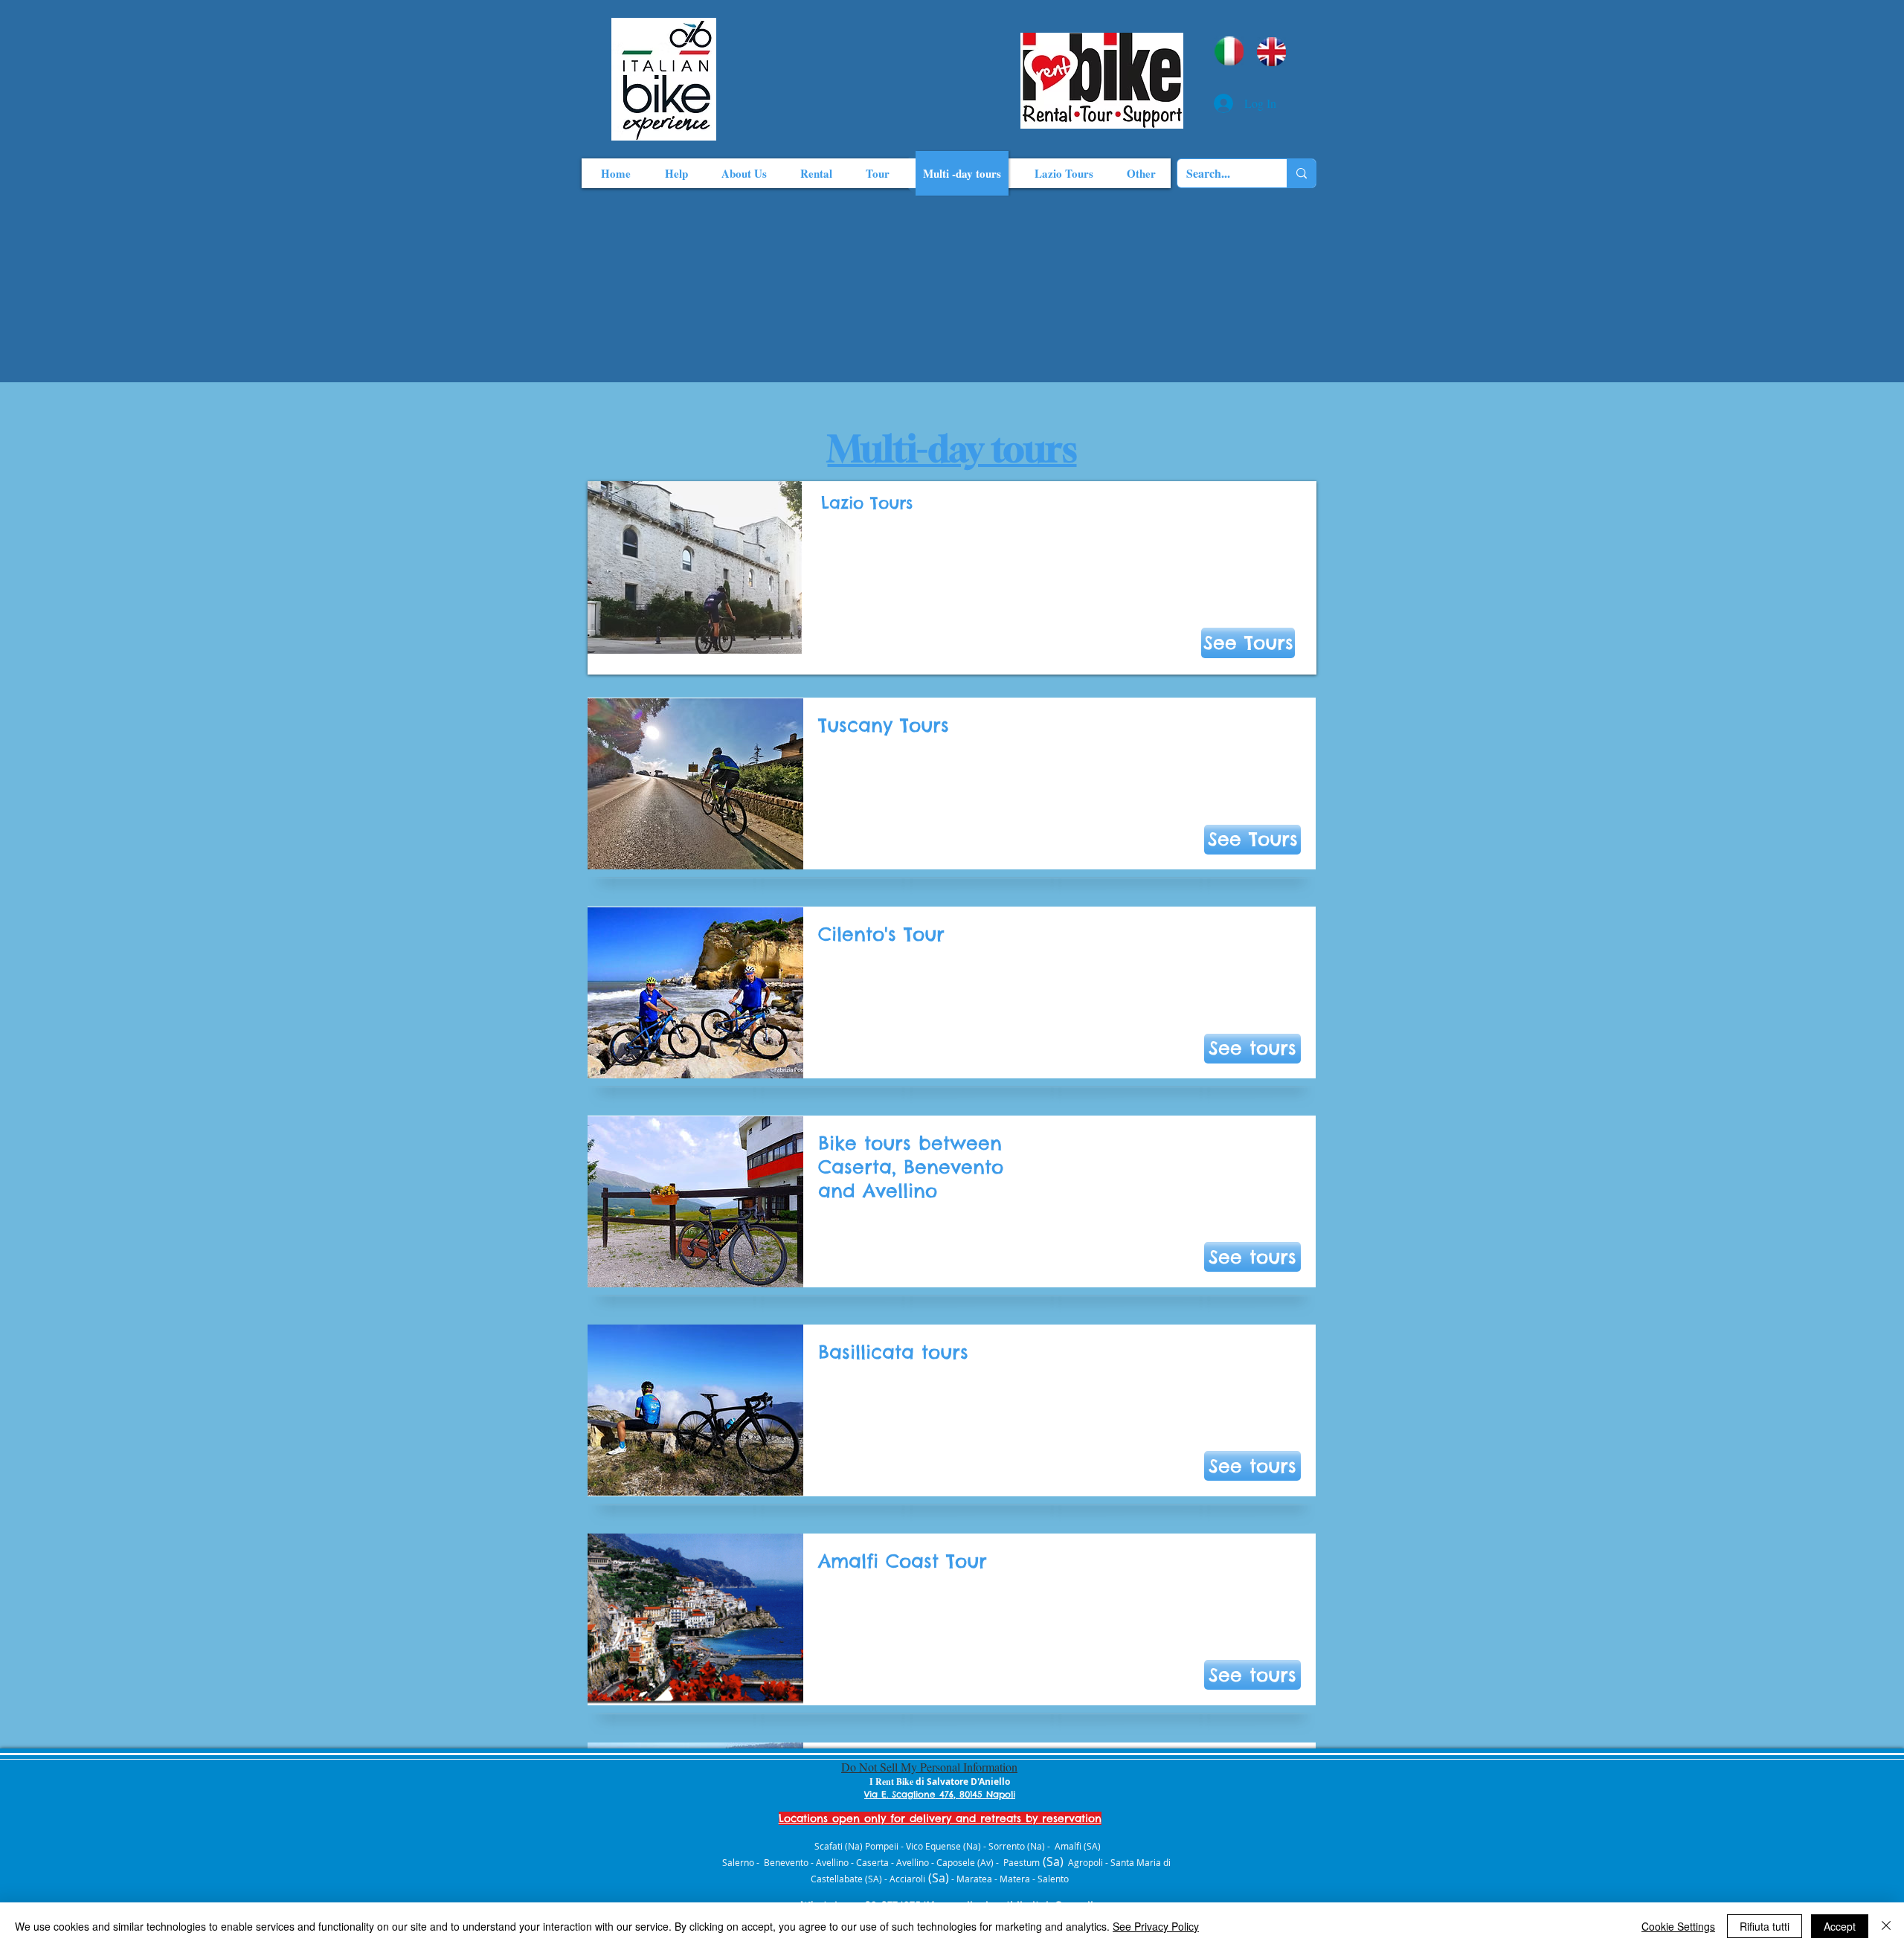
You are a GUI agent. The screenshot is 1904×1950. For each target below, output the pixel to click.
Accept (1840, 1926)
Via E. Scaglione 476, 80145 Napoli (940, 1794)
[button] (1252, 840)
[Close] (1886, 1926)
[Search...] (1301, 173)
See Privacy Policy (1156, 1926)
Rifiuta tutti (1765, 1926)
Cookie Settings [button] (1678, 1926)
